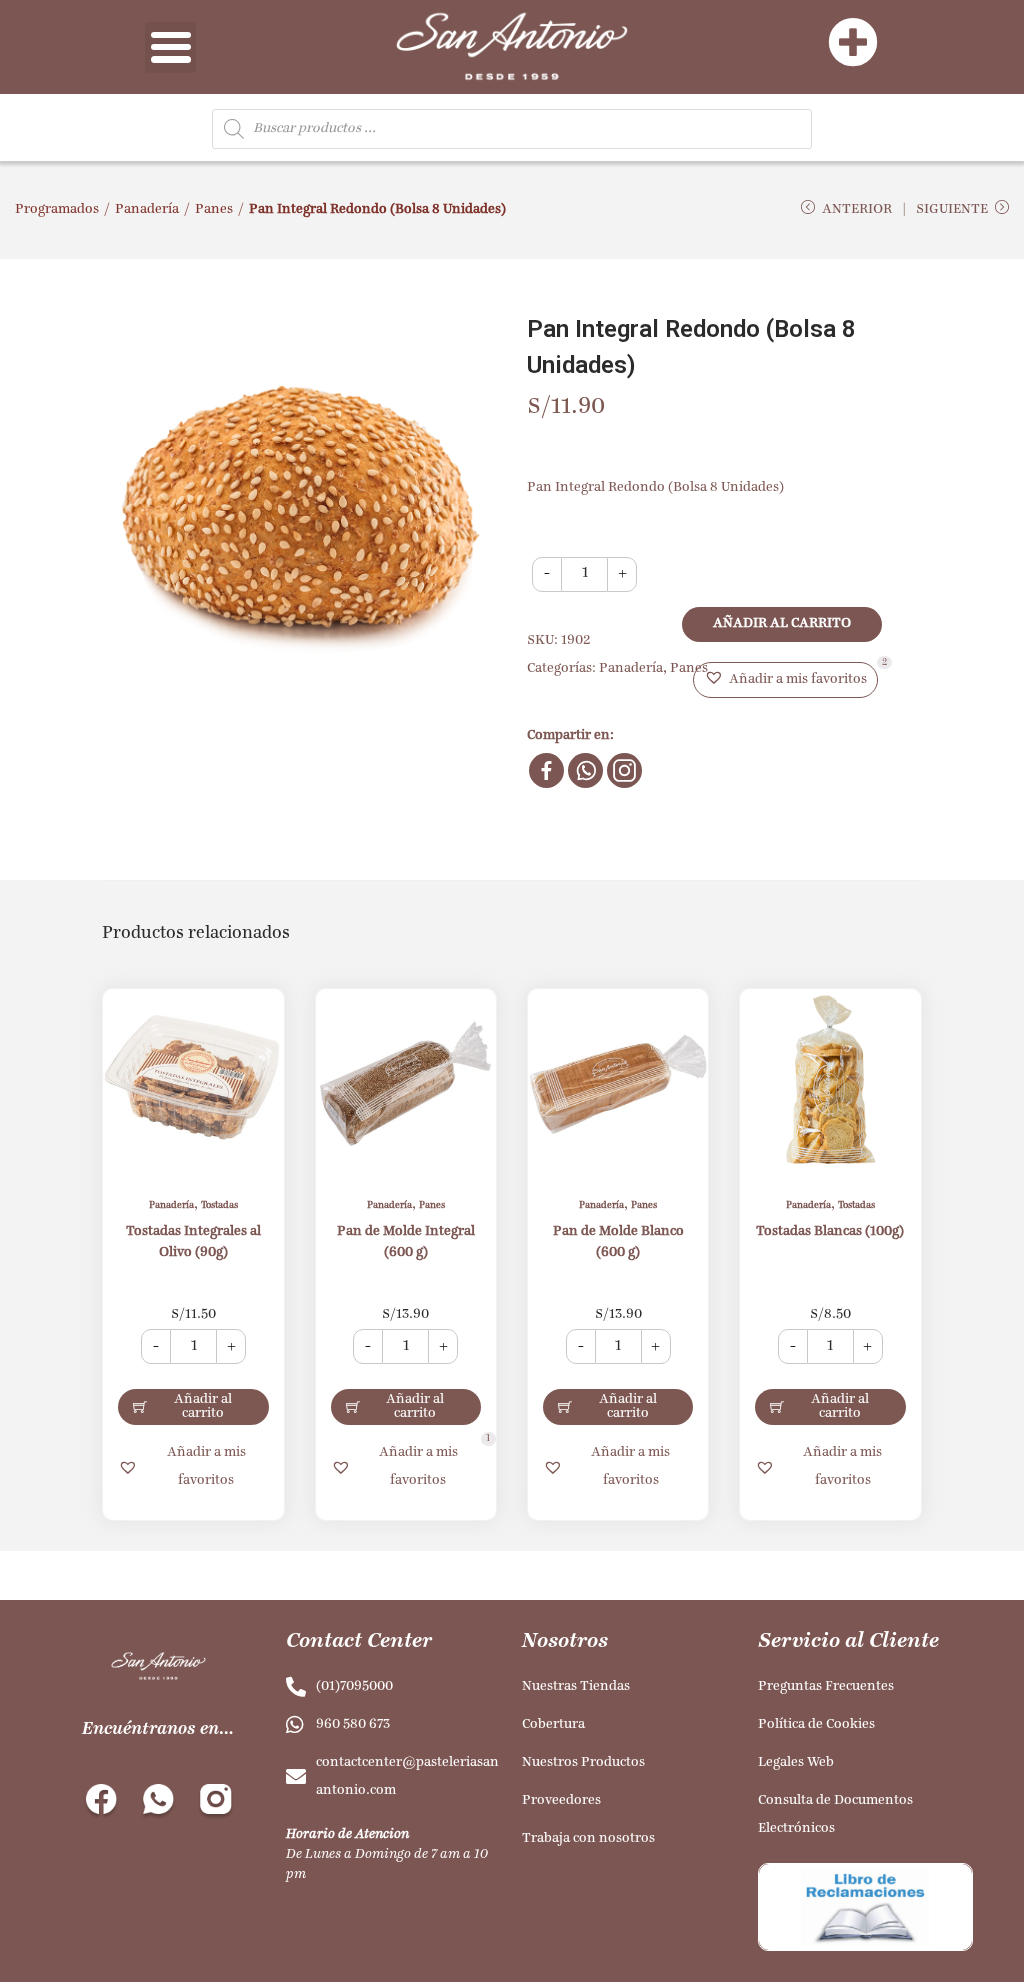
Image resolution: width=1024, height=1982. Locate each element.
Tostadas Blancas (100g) (830, 1231)
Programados (57, 209)
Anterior (857, 209)
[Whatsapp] (585, 770)
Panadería (147, 209)
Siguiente (952, 209)
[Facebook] (546, 770)
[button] (785, 680)
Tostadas (219, 1205)
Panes (214, 209)
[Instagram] (624, 770)
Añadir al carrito (782, 623)
